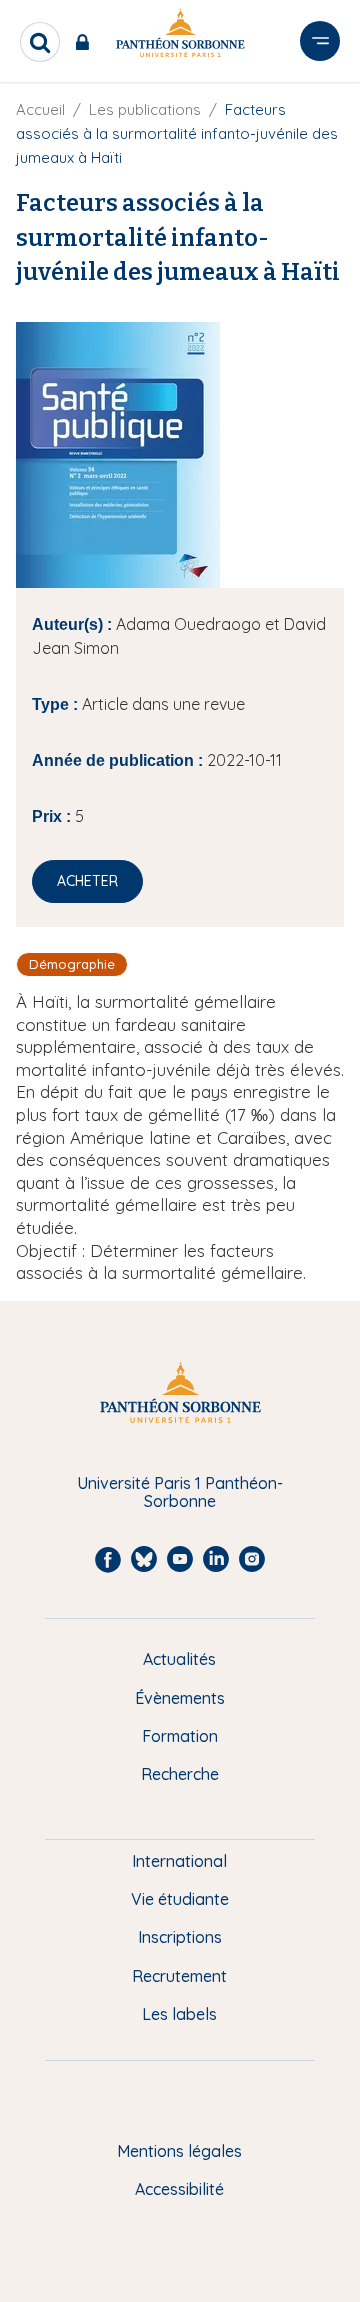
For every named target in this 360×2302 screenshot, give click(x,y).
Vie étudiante (180, 1899)
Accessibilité (179, 2189)
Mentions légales (179, 2151)
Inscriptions (180, 1937)
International (179, 1861)
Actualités (179, 1659)
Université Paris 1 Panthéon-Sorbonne (180, 1492)
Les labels (179, 2014)
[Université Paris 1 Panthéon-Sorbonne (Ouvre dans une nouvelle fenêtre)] (180, 36)
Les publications (145, 109)
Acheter (87, 881)
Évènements (180, 1698)
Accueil (40, 109)
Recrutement (179, 1976)
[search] (40, 42)
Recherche (180, 1774)
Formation (180, 1736)
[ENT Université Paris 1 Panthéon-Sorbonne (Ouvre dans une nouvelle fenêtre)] (86, 42)
